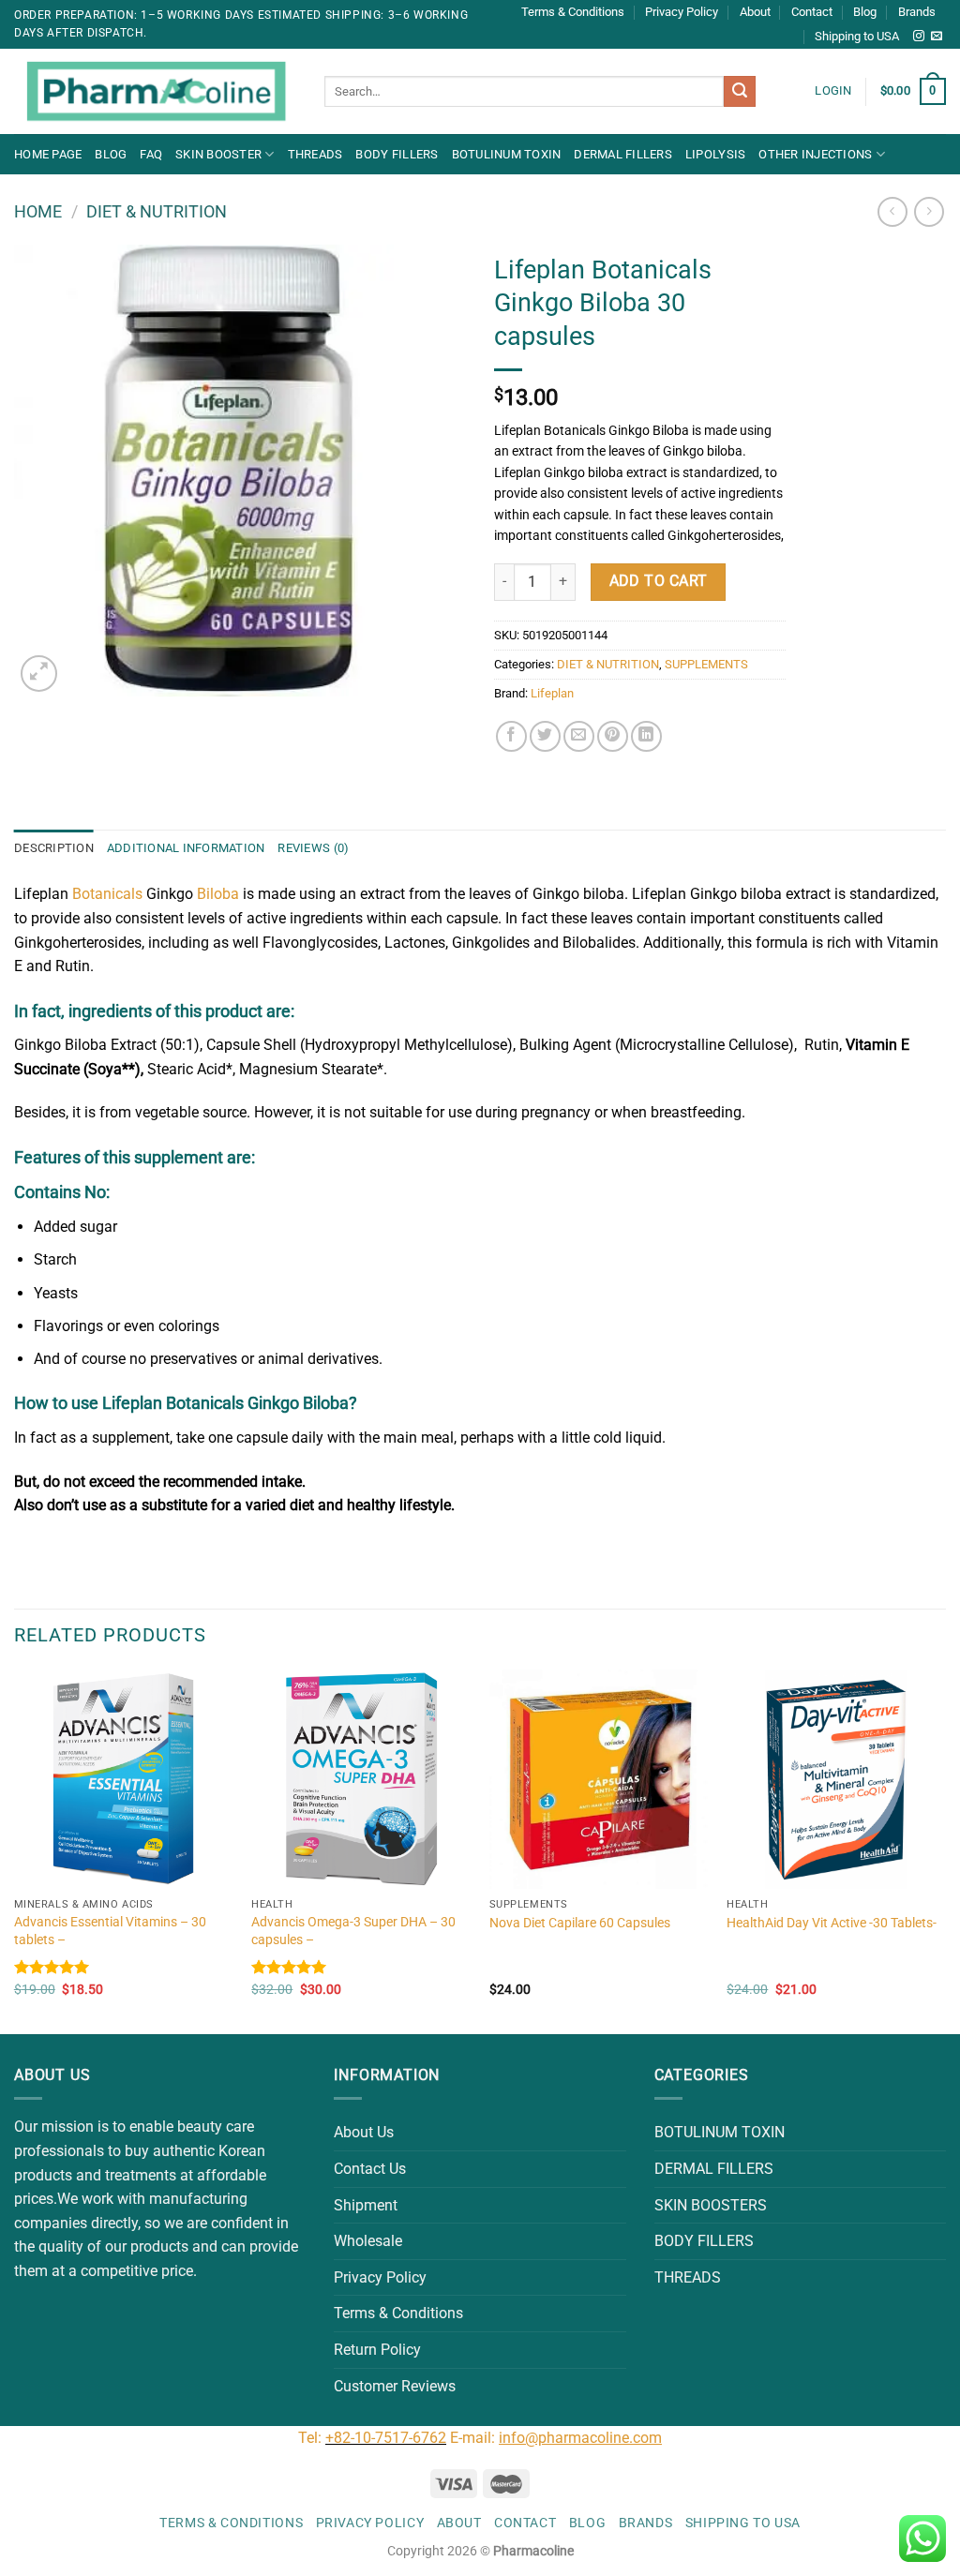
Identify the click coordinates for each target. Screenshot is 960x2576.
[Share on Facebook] (511, 736)
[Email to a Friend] (579, 736)
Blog (865, 12)
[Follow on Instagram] (919, 37)
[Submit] (740, 92)
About (755, 12)
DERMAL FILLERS (623, 154)
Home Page (48, 154)
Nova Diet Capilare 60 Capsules (580, 1923)
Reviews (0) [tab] (313, 848)
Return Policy (377, 2350)
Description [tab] (54, 848)
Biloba (218, 894)
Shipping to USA (857, 36)
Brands (917, 12)
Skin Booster (218, 154)
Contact (812, 12)
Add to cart (659, 581)
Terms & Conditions (573, 12)
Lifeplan (552, 693)
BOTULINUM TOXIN (507, 154)
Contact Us (370, 2169)
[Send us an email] (937, 37)
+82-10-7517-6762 (386, 2438)
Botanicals (105, 894)
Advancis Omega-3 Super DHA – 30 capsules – (353, 1931)
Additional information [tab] (186, 848)
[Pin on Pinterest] (613, 736)
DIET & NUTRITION (157, 211)
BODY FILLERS (397, 154)
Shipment (366, 2205)
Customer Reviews (395, 2386)
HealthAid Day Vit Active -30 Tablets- (832, 1923)
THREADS (315, 154)
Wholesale (368, 2241)
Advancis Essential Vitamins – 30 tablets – (110, 1931)
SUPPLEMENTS (706, 664)
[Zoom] (39, 674)
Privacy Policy (682, 12)
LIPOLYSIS (715, 154)
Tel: (312, 2438)
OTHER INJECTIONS (815, 154)
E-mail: (556, 2438)
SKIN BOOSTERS (711, 2205)
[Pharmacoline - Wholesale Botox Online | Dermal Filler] (155, 92)
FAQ (151, 154)
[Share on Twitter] (545, 736)
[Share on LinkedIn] (646, 736)
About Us (364, 2132)
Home (38, 211)
